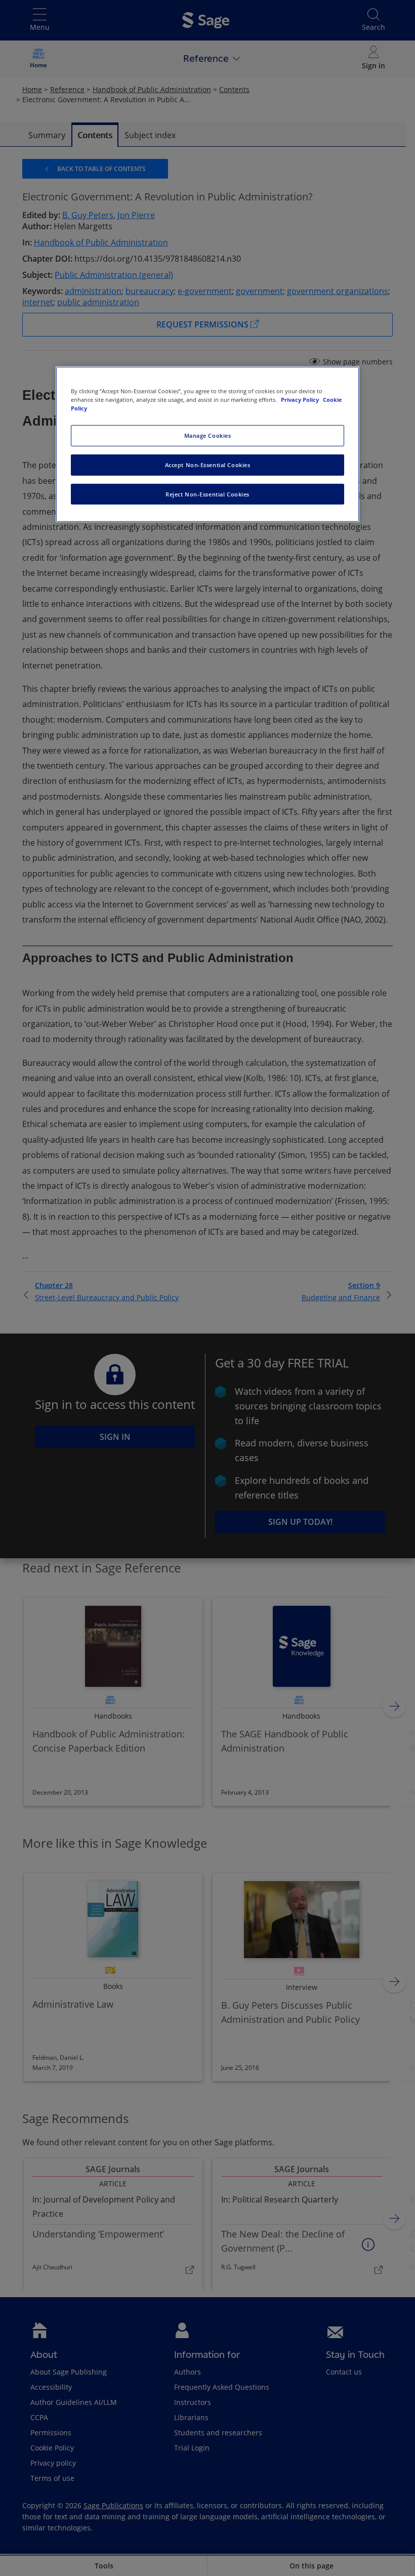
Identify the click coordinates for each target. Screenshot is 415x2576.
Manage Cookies (208, 435)
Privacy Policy (301, 399)
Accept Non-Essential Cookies (208, 464)
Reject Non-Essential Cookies (207, 494)
